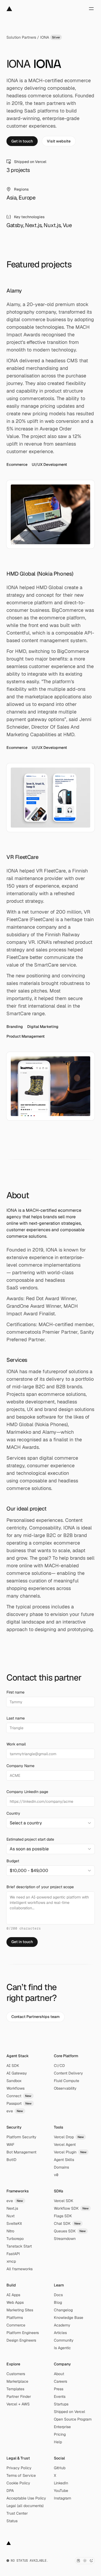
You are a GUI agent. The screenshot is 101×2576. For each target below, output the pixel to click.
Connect (19, 2096)
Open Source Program (73, 2419)
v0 (56, 2175)
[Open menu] (91, 9)
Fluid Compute (67, 2081)
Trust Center (17, 2513)
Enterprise (62, 2427)
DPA (10, 2491)
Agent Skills (64, 2160)
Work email (16, 1744)
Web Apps (15, 2302)
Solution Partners (21, 37)
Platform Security (21, 2137)
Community (64, 2340)
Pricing (60, 2434)
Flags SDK (63, 2216)
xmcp (11, 2261)
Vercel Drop (69, 2137)
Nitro (10, 2231)
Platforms (15, 2318)
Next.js (12, 2208)
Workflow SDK (71, 2208)
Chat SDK (67, 2223)
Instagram (62, 2498)
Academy (62, 2325)
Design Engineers (21, 2340)
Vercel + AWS (18, 2404)
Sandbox (14, 2081)
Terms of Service (21, 2475)
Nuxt (11, 2216)
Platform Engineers (23, 2333)
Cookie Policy (18, 2483)
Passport (19, 2103)
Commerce (16, 2325)
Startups (61, 2404)
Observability (65, 2088)
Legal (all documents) (25, 2506)
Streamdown (65, 2239)
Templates (15, 2389)
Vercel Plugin (70, 2152)
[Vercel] (9, 9)
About (59, 2374)
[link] (22, 141)
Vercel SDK (64, 2201)
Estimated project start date (30, 1839)
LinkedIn (61, 2483)
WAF (10, 2145)
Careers (60, 2381)
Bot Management (21, 2152)
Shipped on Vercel (69, 2412)
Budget (13, 1861)
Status (12, 2521)
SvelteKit (14, 2223)
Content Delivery (68, 2073)
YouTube (61, 2491)
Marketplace (17, 2381)
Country (13, 1813)
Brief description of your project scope (40, 1887)
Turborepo (15, 2239)
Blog (58, 2302)
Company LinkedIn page (27, 1792)
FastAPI (13, 2254)
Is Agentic (62, 2348)
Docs (58, 2295)
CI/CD (59, 2066)
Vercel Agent (65, 2145)
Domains (61, 2167)
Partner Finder (19, 2396)
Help (58, 2442)
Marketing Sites (20, 2310)
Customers (16, 2374)
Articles (60, 2333)
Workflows (15, 2088)
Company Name (20, 1766)
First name (15, 1692)
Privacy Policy (19, 2468)
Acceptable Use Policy (26, 2498)
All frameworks (20, 2269)
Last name (16, 1718)
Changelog (63, 2310)
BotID (11, 2160)
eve (15, 2111)
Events (60, 2396)
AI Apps (13, 2295)
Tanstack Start (19, 2246)
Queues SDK (70, 2231)
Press (59, 2389)
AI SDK (13, 2066)
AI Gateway (17, 2073)
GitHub (60, 2468)
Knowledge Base (69, 2318)
